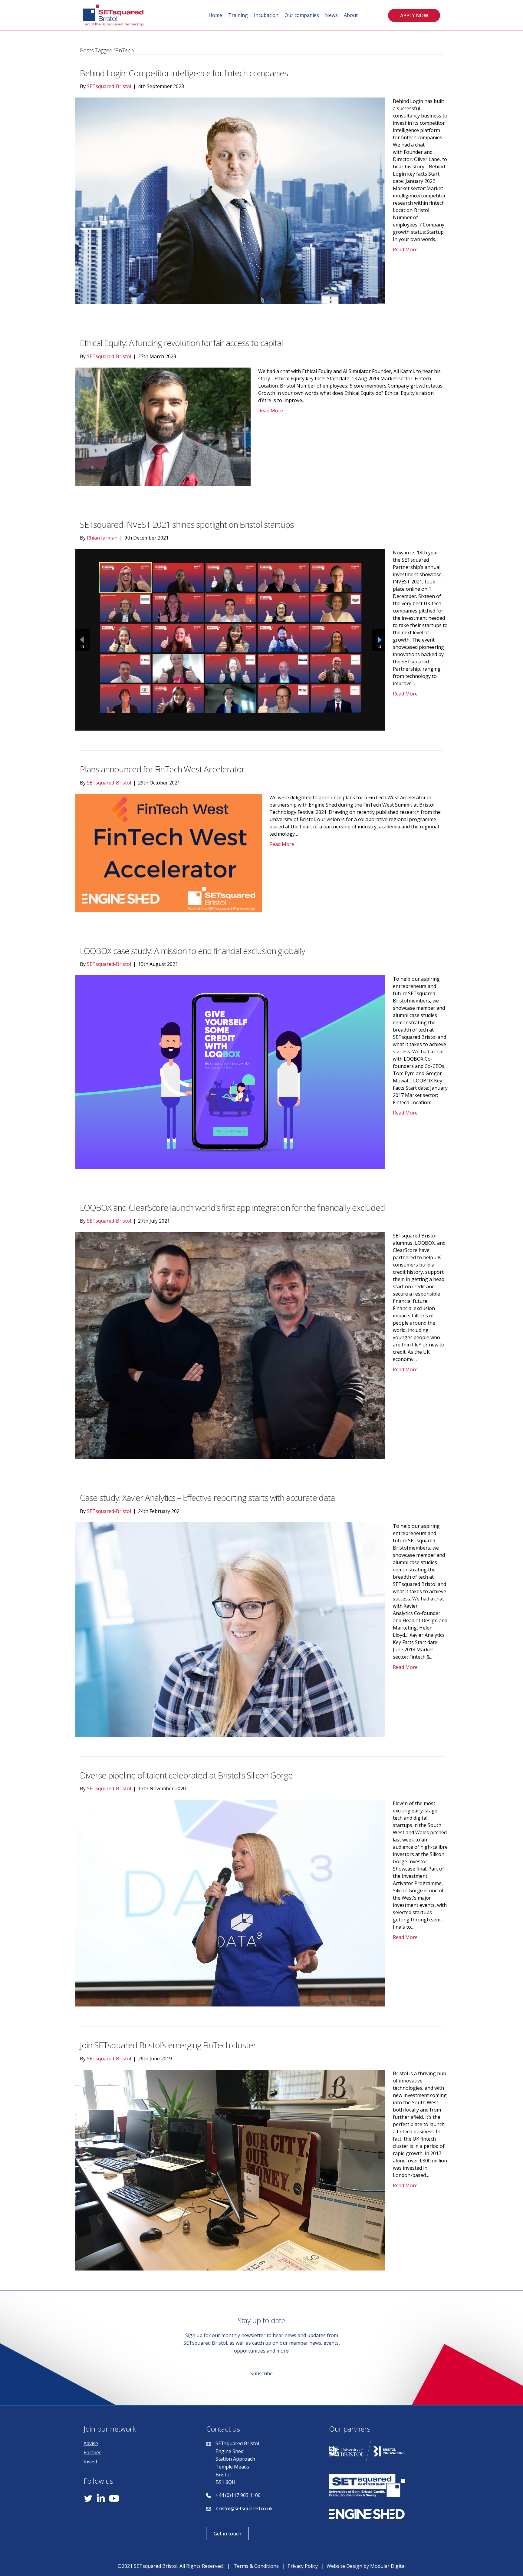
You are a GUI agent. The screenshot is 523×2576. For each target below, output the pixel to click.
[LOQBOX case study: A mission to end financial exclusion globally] (230, 1072)
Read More (405, 249)
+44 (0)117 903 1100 (238, 2495)
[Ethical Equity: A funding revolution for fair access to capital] (163, 426)
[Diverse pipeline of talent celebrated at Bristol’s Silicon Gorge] (230, 1903)
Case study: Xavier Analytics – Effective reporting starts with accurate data (207, 1498)
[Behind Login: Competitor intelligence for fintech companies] (230, 200)
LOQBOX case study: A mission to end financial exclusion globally (192, 951)
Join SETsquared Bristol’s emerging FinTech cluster (168, 2045)
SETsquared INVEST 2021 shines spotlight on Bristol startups (187, 524)
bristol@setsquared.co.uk (244, 2508)
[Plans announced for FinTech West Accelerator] (169, 852)
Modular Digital (388, 2566)
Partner (92, 2452)
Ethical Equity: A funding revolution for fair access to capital (181, 343)
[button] (414, 15)
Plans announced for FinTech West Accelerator (162, 769)
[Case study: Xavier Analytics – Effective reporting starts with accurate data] (230, 1629)
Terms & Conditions (256, 2566)
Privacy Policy (303, 2566)
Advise (91, 2443)
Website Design (344, 2566)
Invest (90, 2462)
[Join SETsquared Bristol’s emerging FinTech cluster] (230, 2169)
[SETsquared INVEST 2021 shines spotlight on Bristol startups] (230, 639)
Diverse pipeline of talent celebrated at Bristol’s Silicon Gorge (186, 1775)
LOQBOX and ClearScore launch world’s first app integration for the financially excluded (232, 1207)
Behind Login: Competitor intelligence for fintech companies (184, 73)
